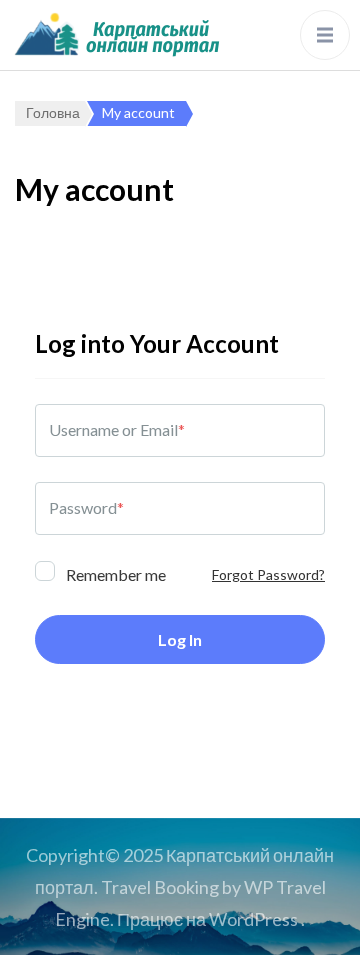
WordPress (253, 919)
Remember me (114, 574)
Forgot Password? (268, 574)
